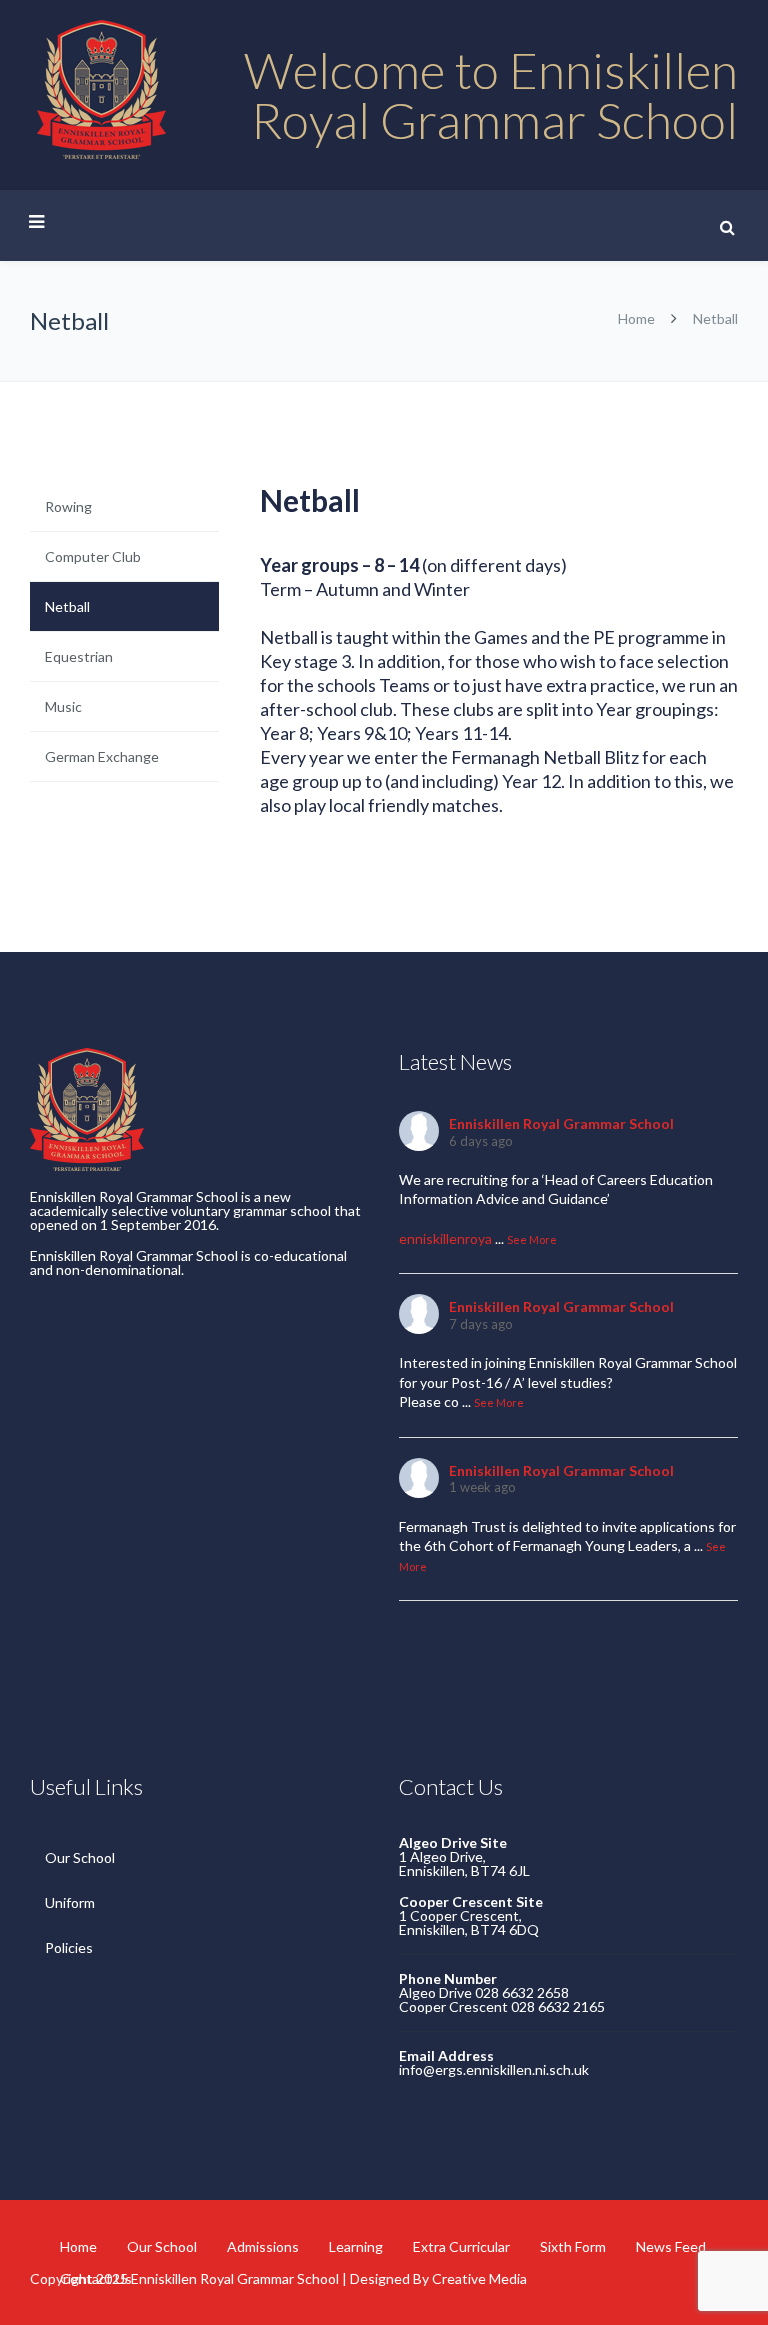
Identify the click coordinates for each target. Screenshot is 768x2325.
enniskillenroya (445, 1238)
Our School (80, 1857)
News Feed (671, 2246)
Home (636, 318)
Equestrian (79, 656)
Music (63, 706)
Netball (67, 606)
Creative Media (479, 2278)
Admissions (263, 2246)
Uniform (70, 1902)
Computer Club (93, 556)
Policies (69, 1947)
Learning (356, 2246)
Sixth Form (573, 2246)
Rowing (68, 506)
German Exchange (102, 756)
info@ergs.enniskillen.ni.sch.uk (494, 2069)
